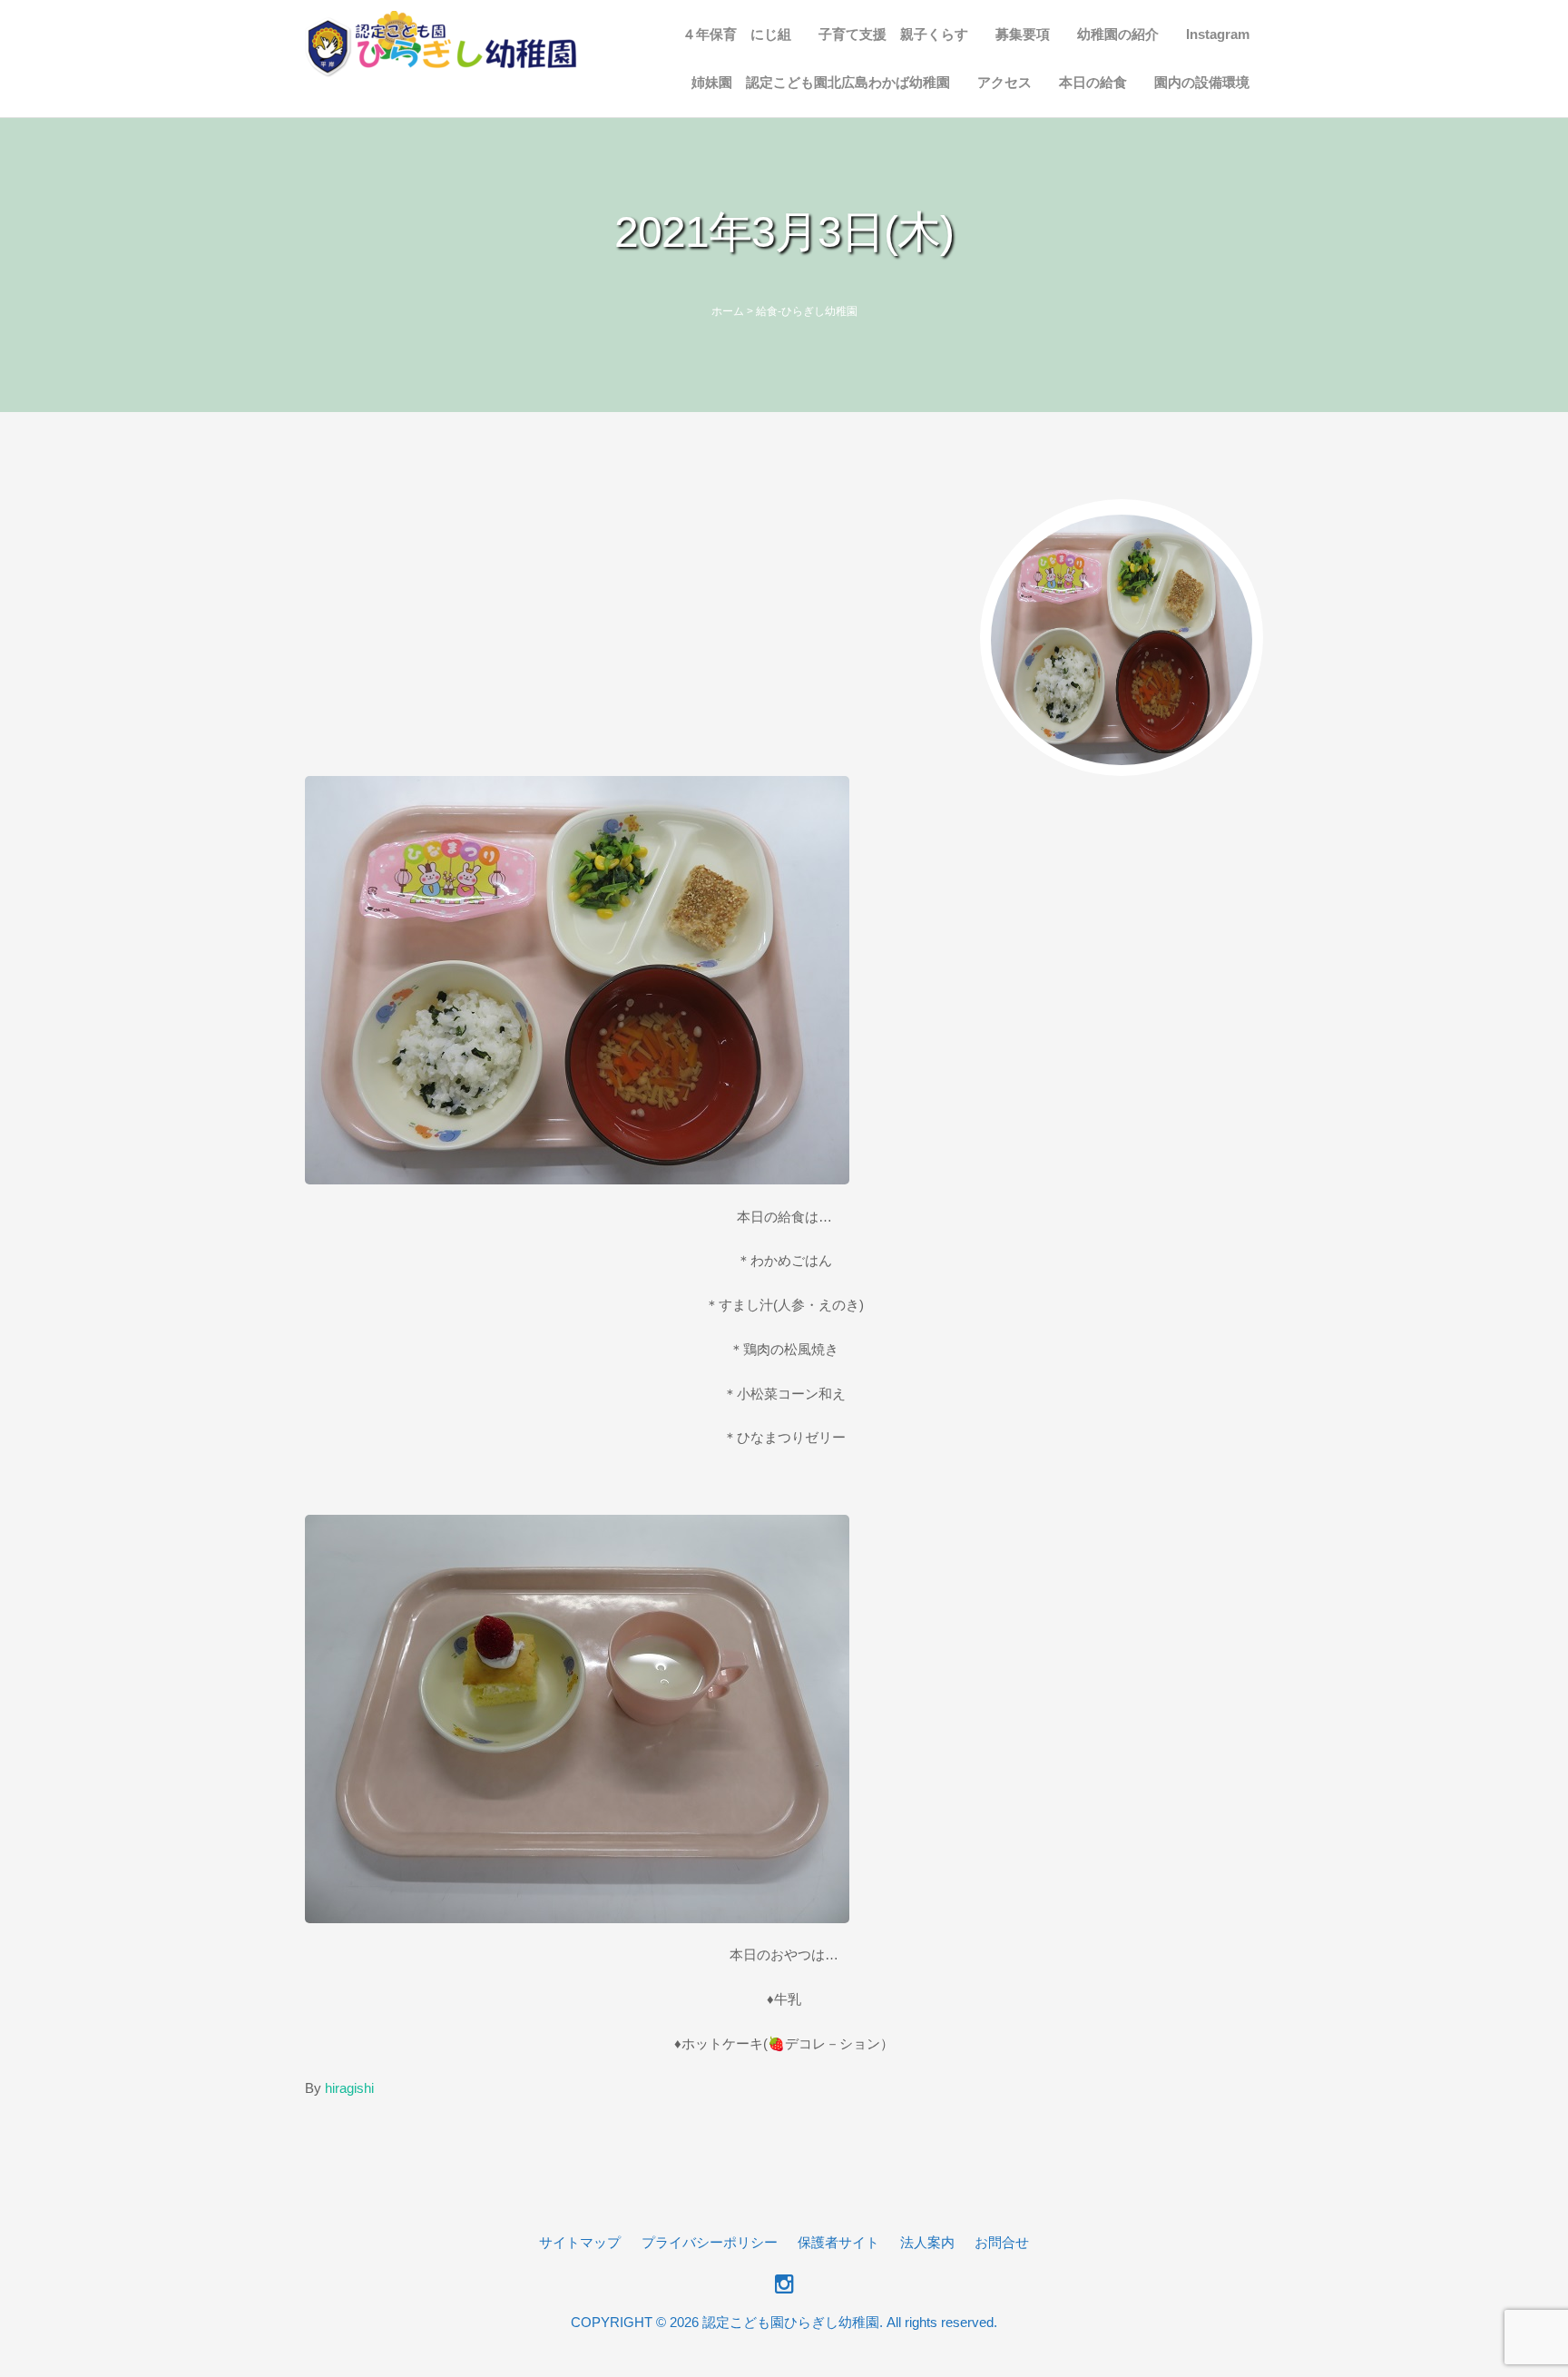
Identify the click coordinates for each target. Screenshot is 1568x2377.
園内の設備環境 (1202, 82)
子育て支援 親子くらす (893, 34)
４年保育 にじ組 (737, 34)
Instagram (1218, 34)
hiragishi (349, 2088)
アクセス (1004, 82)
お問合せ (1002, 2242)
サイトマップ (580, 2242)
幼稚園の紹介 (1118, 34)
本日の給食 (1093, 82)
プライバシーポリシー (710, 2242)
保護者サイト (838, 2242)
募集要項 (1023, 34)
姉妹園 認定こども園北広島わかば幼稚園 (821, 82)
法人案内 (927, 2242)
